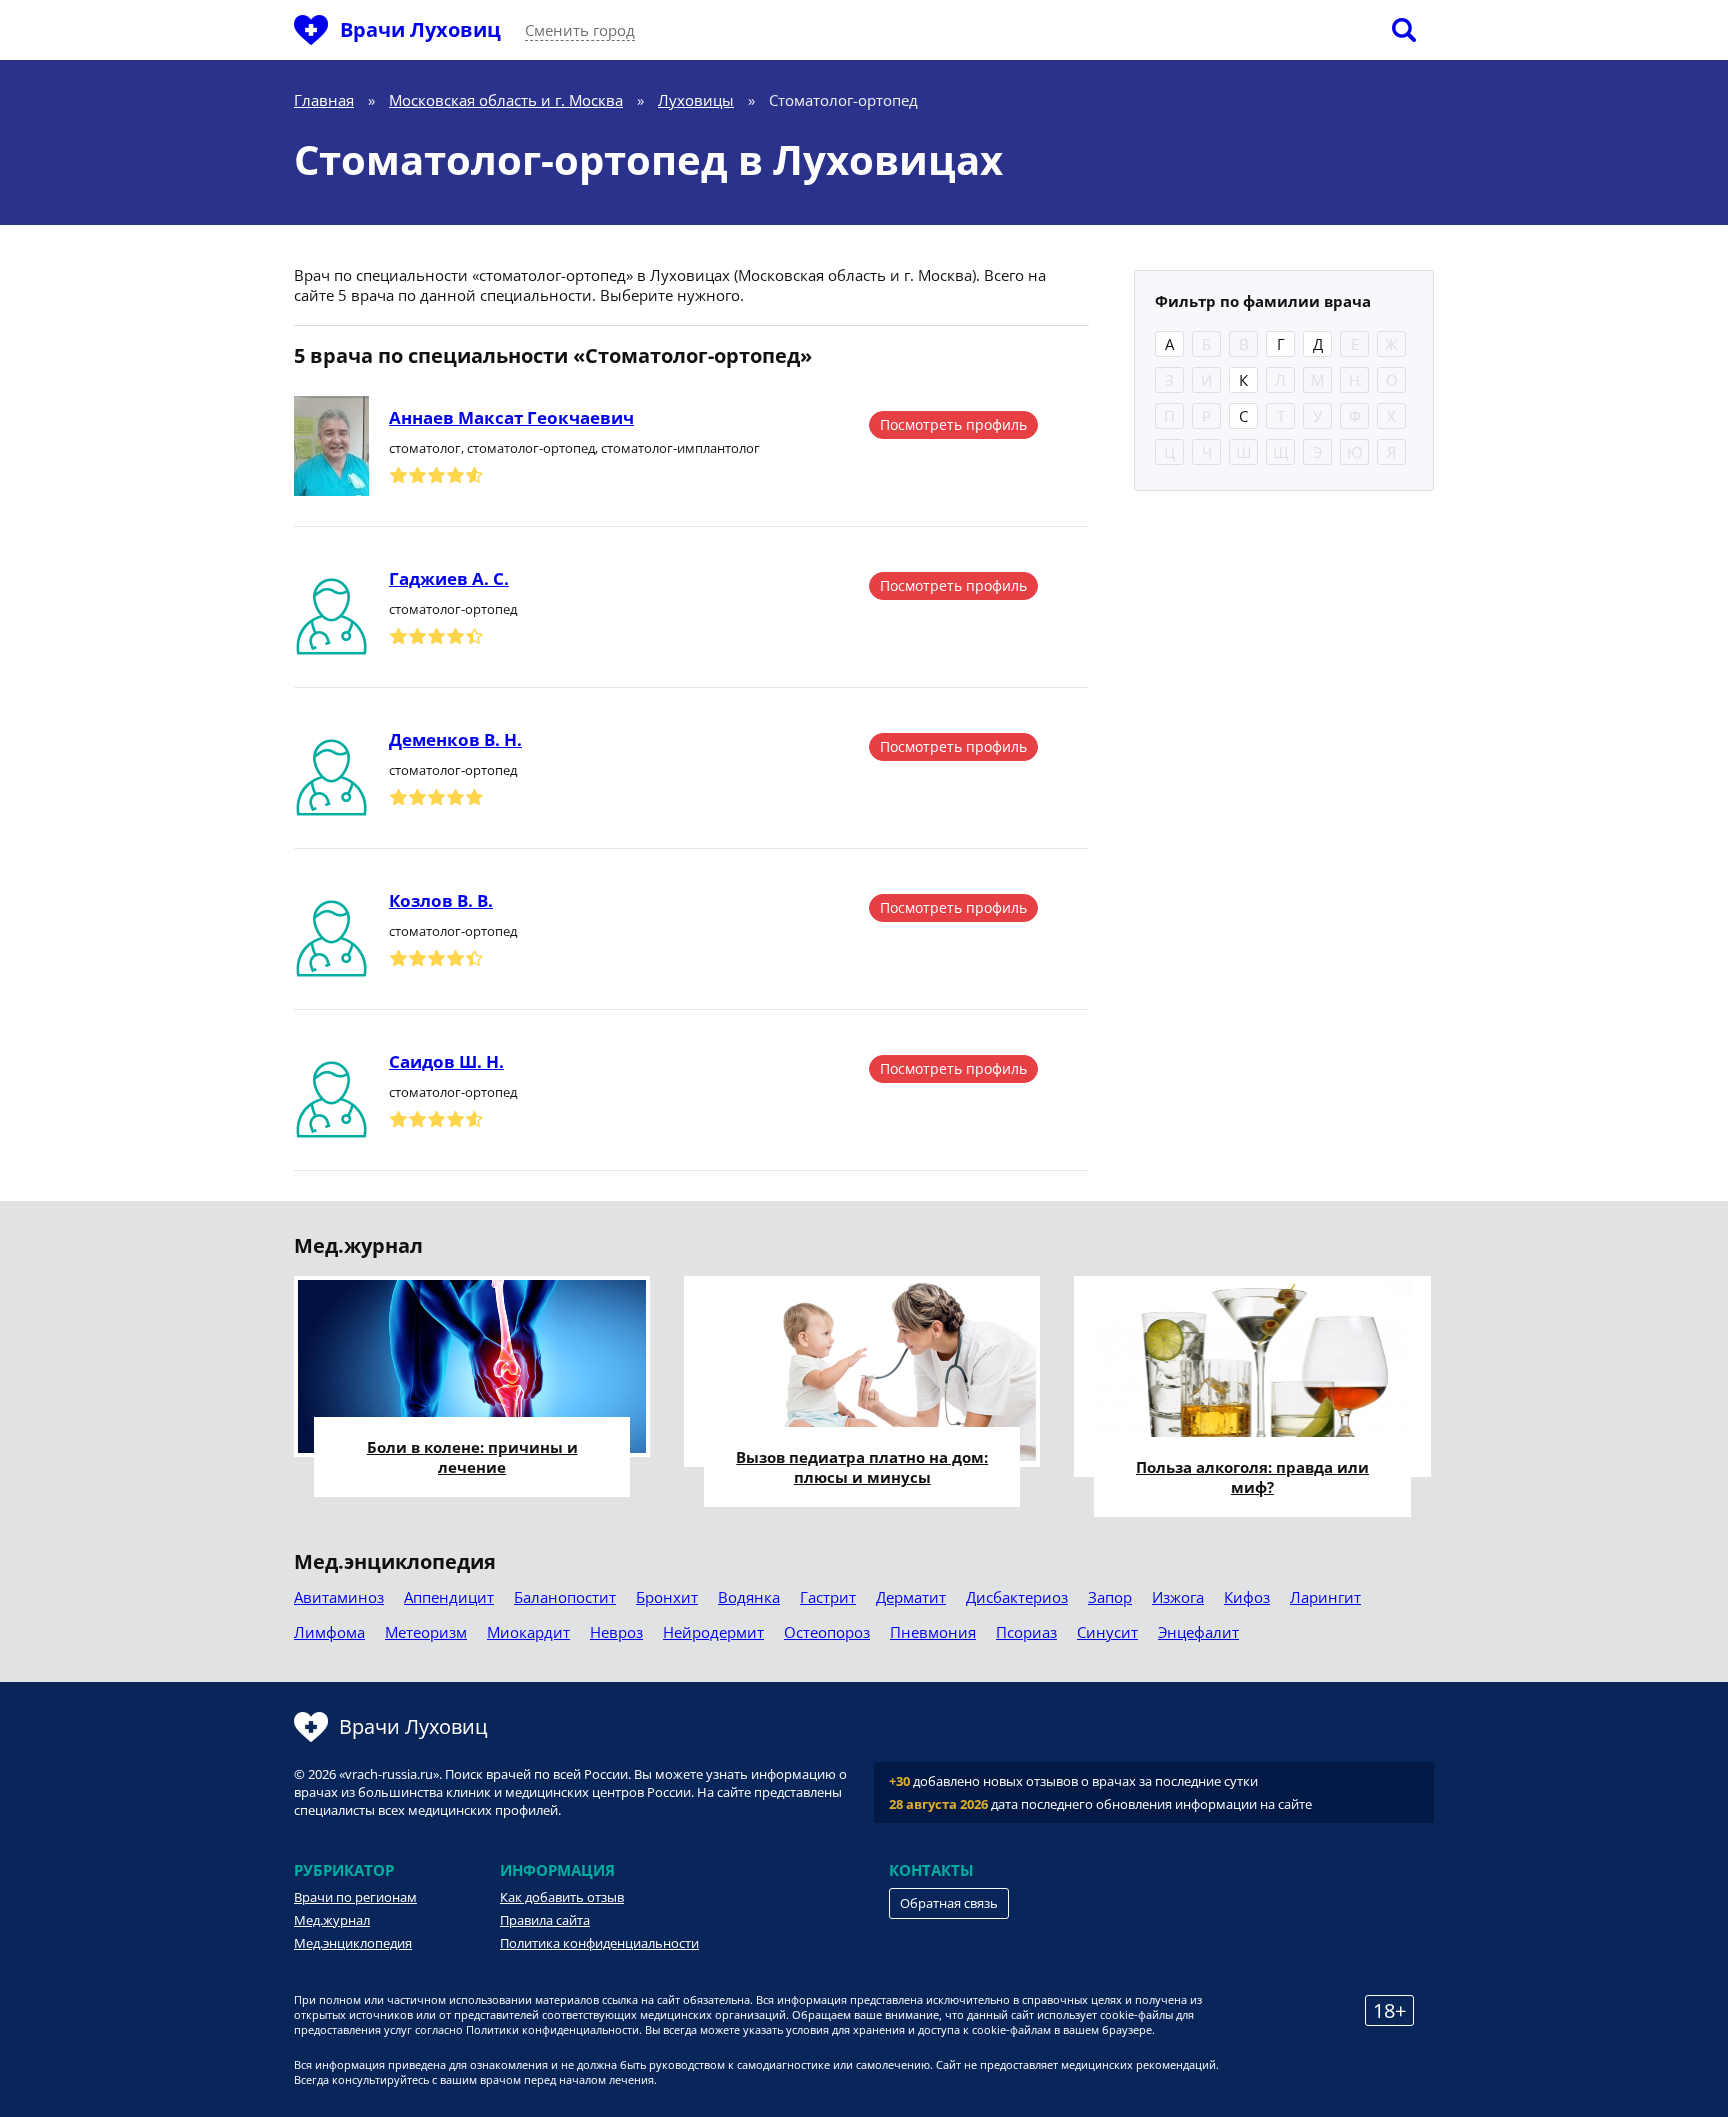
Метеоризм (426, 1632)
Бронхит (667, 1597)
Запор (1110, 1597)
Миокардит (528, 1632)
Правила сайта (545, 1920)
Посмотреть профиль (953, 424)
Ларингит (1325, 1597)
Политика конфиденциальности (599, 1943)
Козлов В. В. (441, 900)
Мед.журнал (332, 1920)
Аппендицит (449, 1597)
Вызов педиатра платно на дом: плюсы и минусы (862, 1467)
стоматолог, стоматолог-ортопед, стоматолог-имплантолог (574, 448)
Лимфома (329, 1632)
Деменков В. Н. (455, 739)
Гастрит (828, 1597)
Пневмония (933, 1632)
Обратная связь (949, 1903)
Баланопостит (565, 1597)
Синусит (1107, 1632)
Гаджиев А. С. (449, 578)
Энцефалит (1198, 1632)
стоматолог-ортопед (453, 609)
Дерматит (911, 1597)
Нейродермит (713, 1632)
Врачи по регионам (355, 1897)
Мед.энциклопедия (353, 1943)
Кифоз (1247, 1597)
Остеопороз (827, 1632)
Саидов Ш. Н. (446, 1061)
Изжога (1178, 1597)
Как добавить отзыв (562, 1897)
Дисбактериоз (1017, 1597)
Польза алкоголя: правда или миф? (1252, 1477)
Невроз (616, 1632)
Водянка (749, 1597)
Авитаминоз (339, 1597)
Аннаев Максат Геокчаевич (511, 417)
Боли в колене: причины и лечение (472, 1457)
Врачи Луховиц (420, 29)
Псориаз (1026, 1632)
